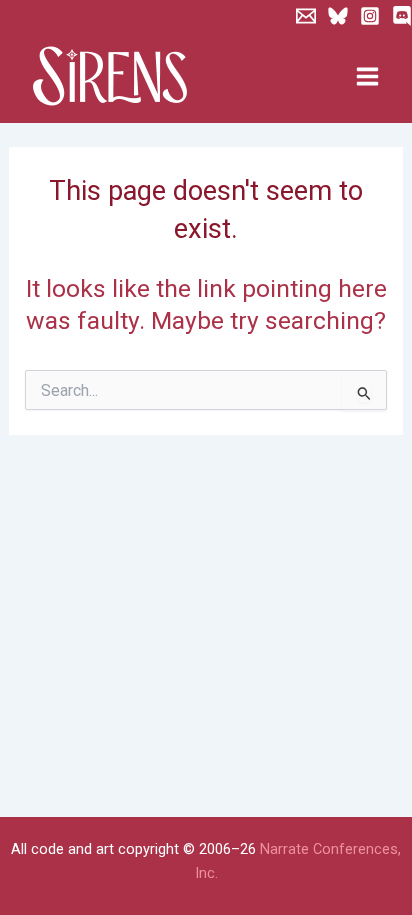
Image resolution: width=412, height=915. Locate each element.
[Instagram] (370, 16)
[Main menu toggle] (367, 77)
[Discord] (402, 16)
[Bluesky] (338, 16)
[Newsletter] (306, 16)
